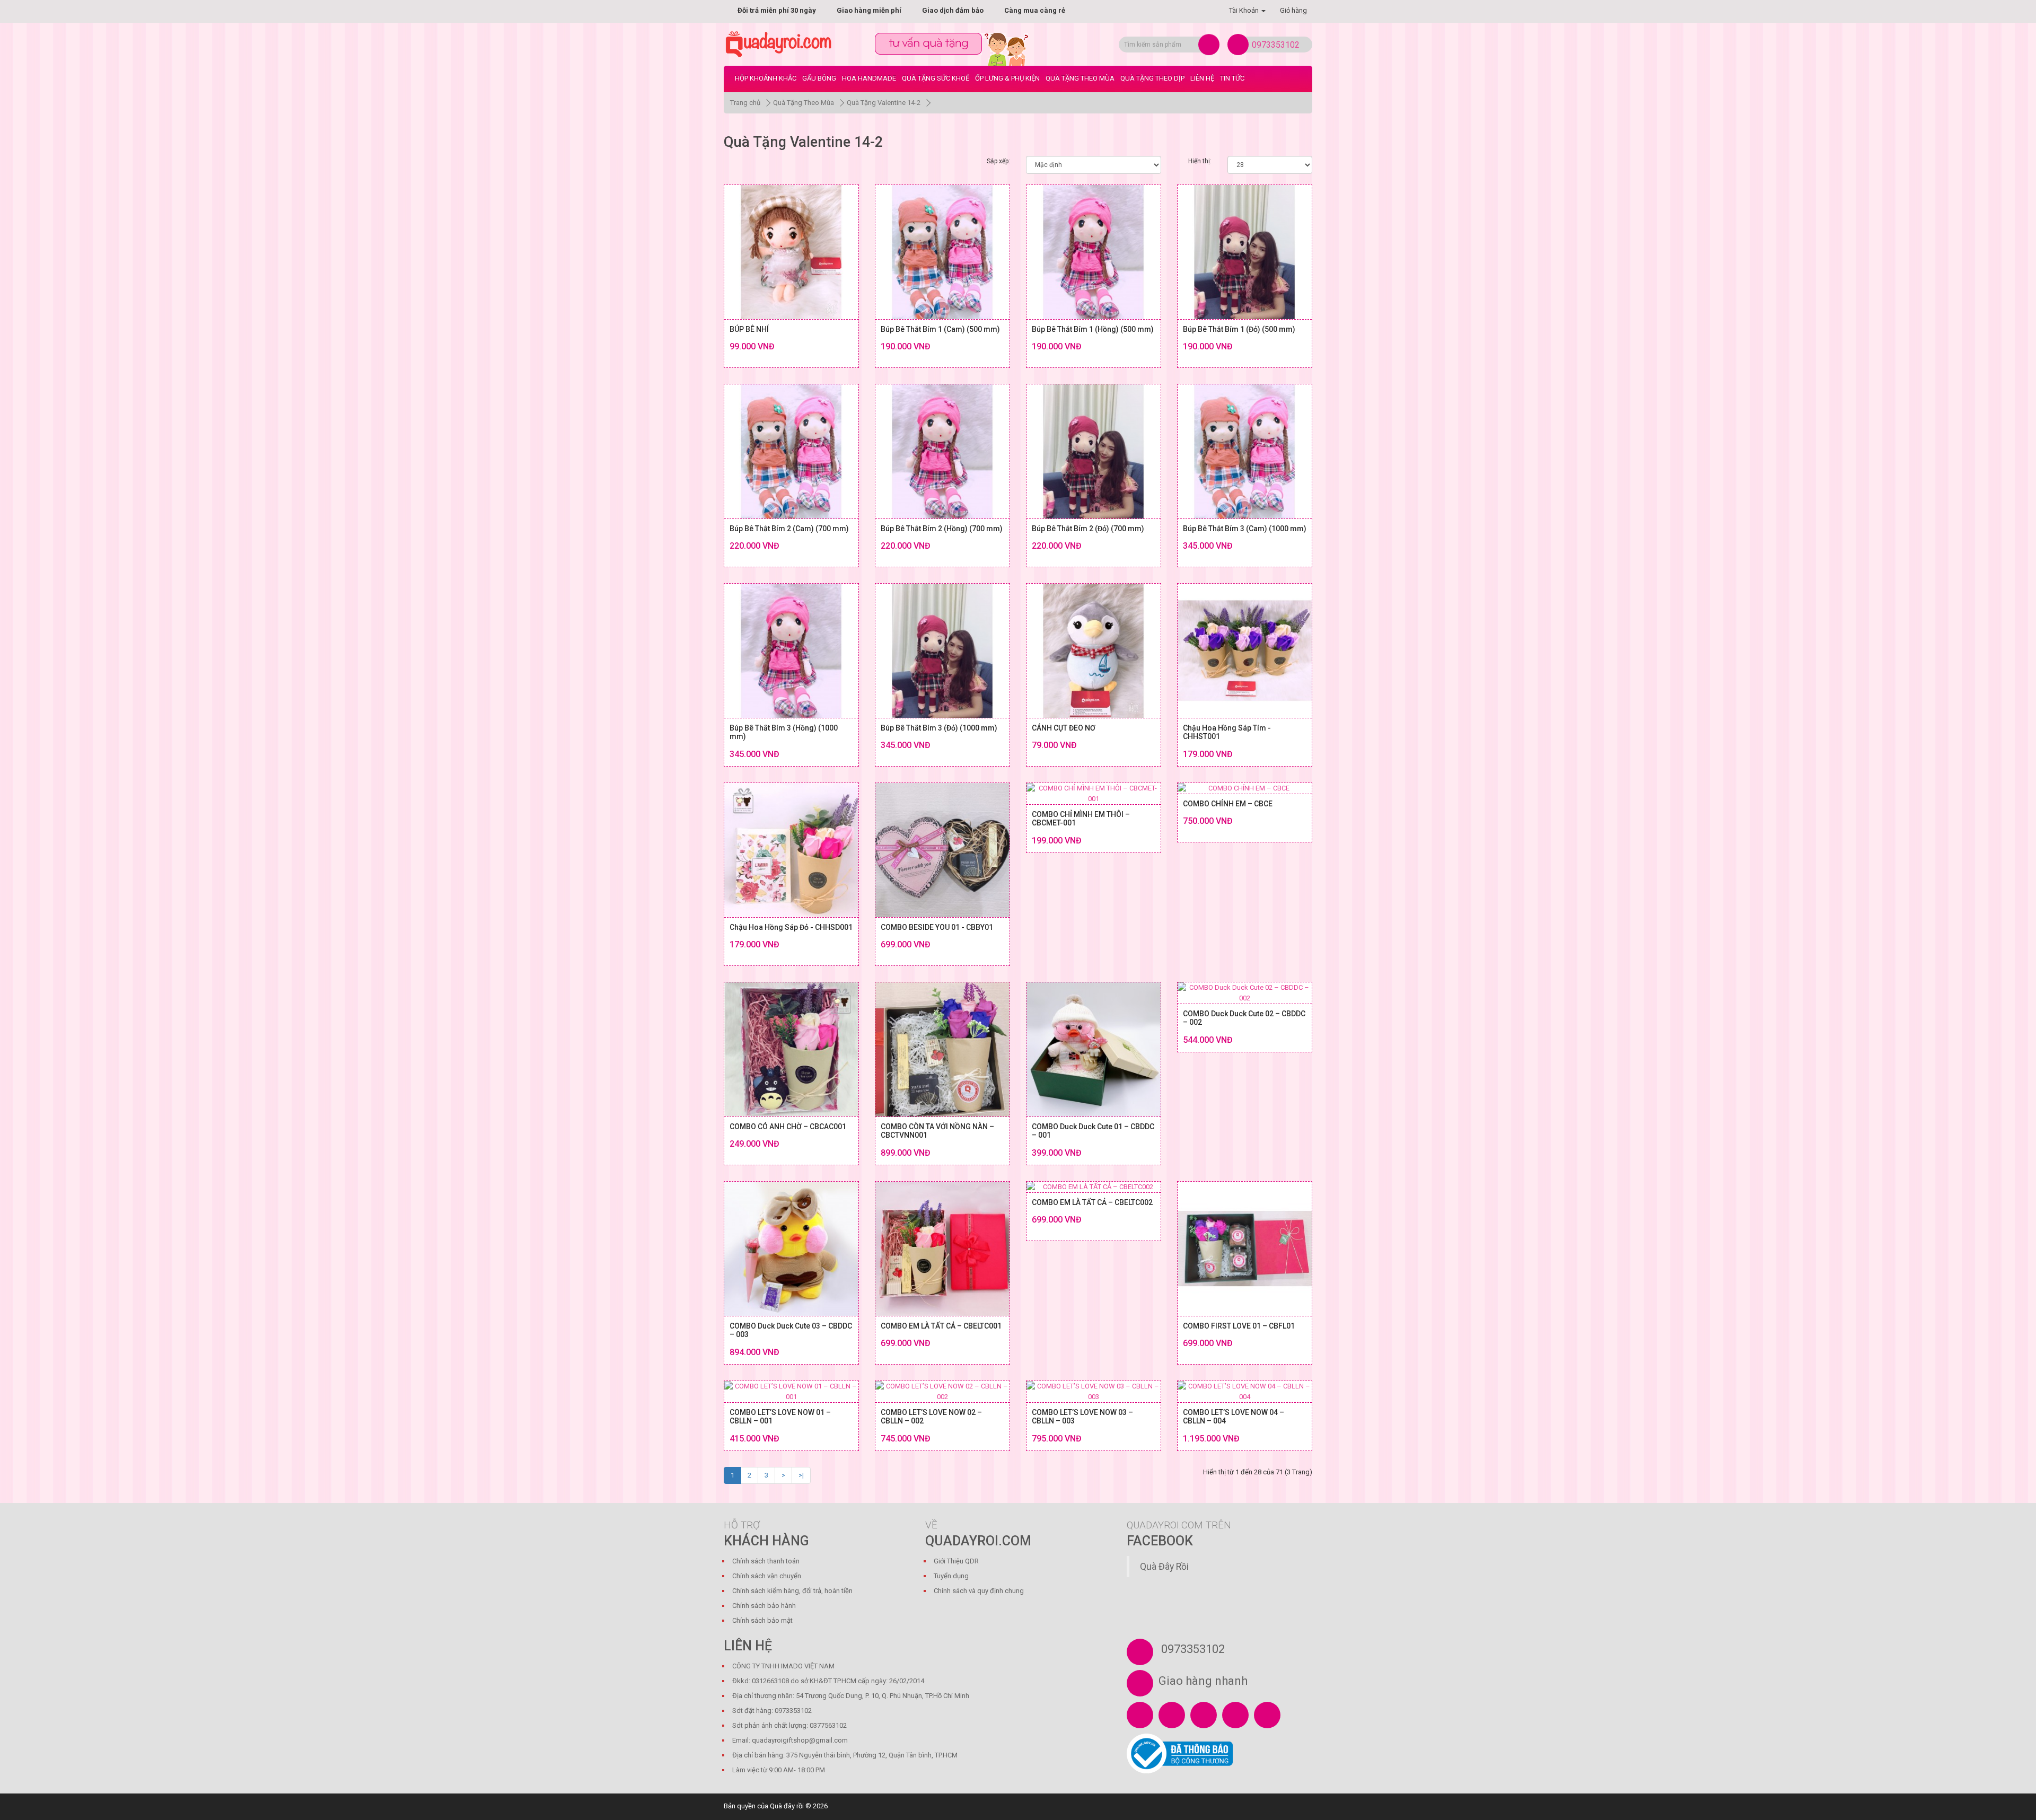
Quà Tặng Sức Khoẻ (936, 78)
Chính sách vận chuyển (767, 1576)
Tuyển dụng (951, 1576)
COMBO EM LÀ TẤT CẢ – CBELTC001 (941, 1326)
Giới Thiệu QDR (956, 1561)
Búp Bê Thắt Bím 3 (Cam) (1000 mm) (1245, 529)
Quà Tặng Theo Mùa (1080, 78)
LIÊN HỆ (1202, 78)
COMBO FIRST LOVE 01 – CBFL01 (1239, 1326)
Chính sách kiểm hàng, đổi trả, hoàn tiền (792, 1591)
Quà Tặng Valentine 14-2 (884, 103)
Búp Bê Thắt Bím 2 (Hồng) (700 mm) (942, 529)
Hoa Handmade (869, 78)
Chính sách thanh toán (766, 1561)
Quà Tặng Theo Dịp (1152, 78)
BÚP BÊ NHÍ (749, 329)
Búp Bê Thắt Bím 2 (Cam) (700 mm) (789, 529)
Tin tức (1232, 78)
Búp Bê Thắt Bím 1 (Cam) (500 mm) (940, 329)
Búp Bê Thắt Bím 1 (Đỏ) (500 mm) (1239, 329)
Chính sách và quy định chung (979, 1591)
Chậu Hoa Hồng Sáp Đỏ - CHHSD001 (791, 927)
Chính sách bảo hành (764, 1606)
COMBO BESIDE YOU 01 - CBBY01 (937, 927)
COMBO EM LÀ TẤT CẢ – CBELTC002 (1092, 1202)
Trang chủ (745, 103)
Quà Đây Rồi (1164, 1567)
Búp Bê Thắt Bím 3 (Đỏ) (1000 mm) (939, 728)
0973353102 (1276, 45)
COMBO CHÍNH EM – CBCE (1228, 804)
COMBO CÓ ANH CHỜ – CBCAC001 (788, 1127)
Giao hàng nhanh (1203, 1681)
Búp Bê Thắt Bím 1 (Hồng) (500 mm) (1093, 329)
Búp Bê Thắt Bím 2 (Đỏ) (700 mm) (1088, 529)
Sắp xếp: (998, 161)
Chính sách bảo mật (762, 1620)
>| (801, 1475)
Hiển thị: (1200, 161)
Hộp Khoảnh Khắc (766, 78)
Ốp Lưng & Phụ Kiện (1007, 78)
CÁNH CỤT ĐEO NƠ (1064, 728)
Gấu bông (819, 78)
